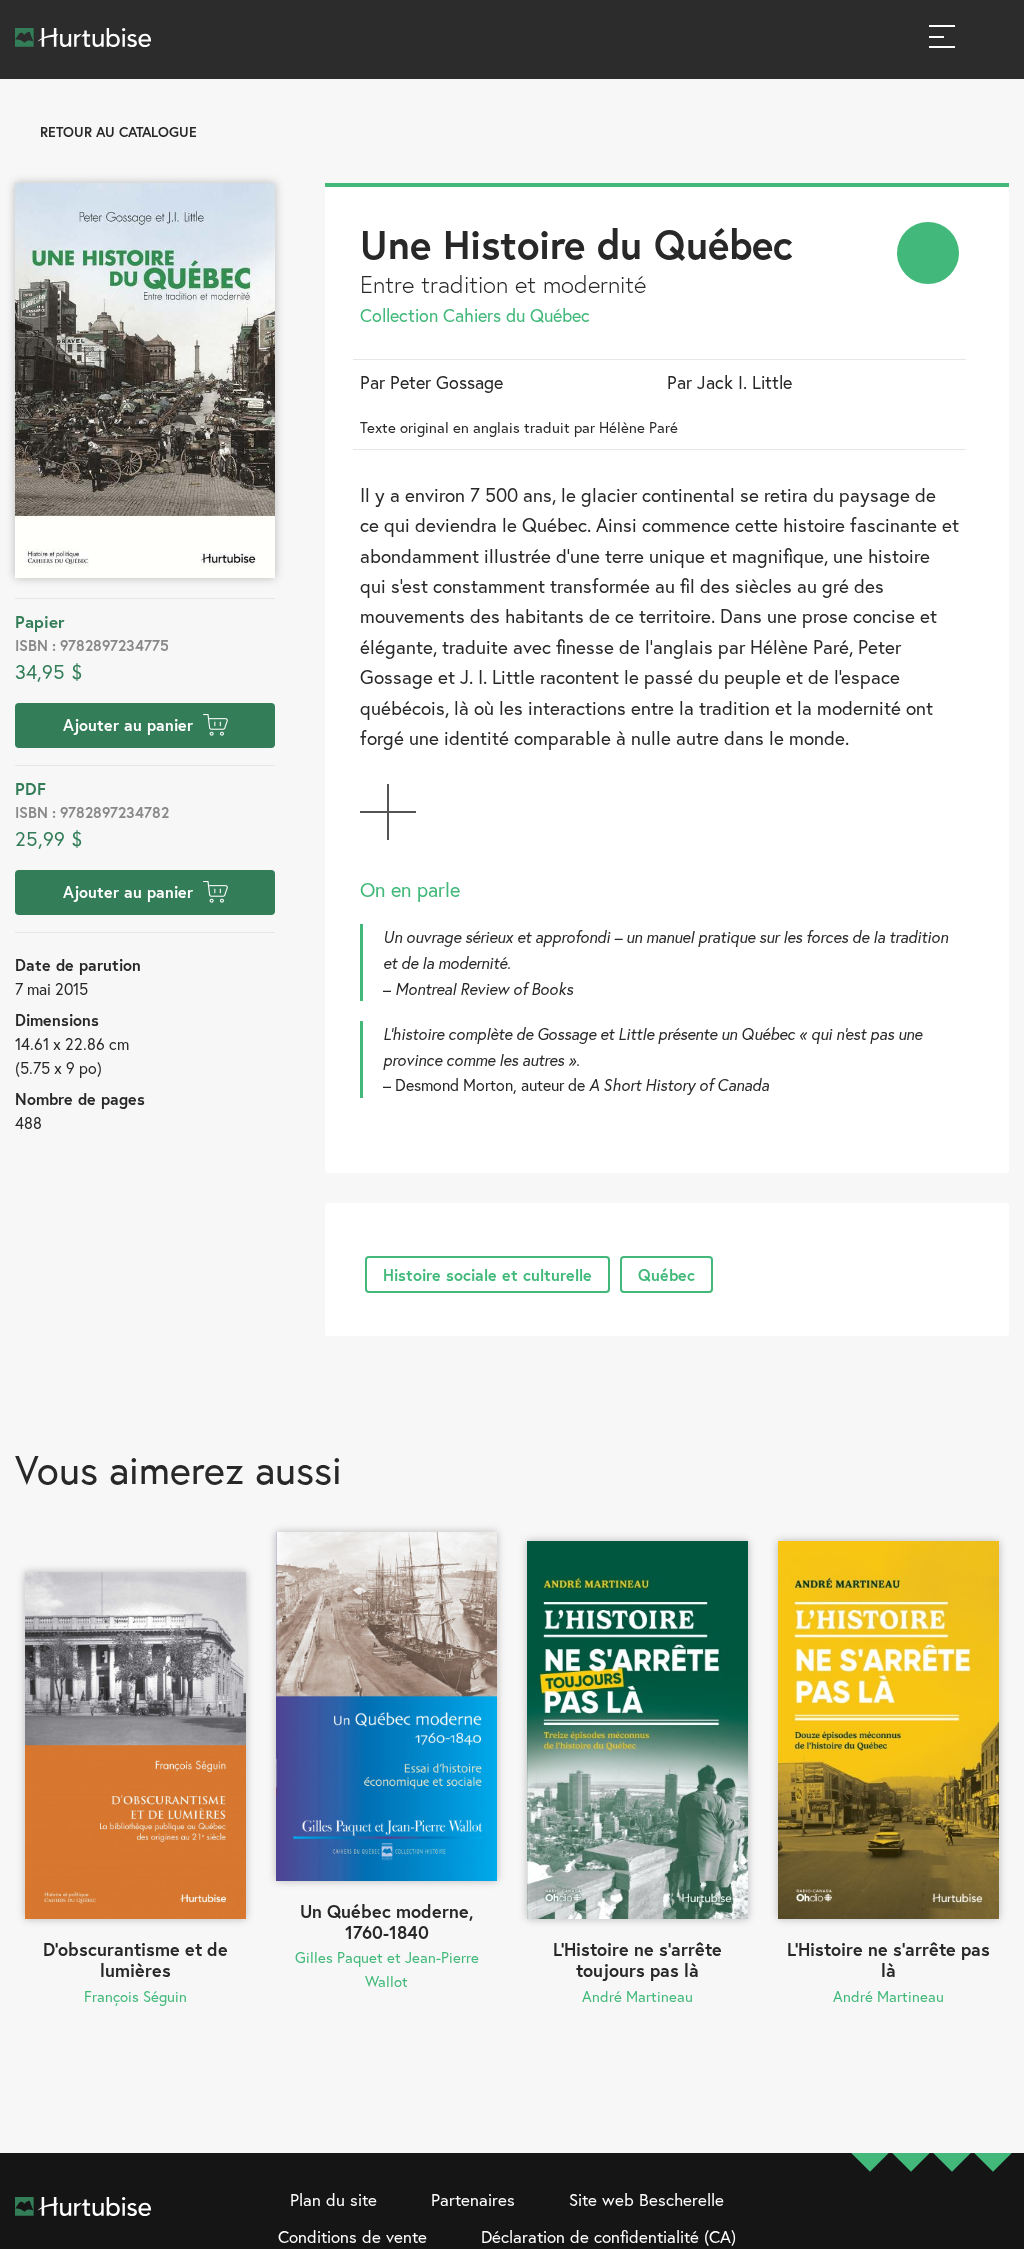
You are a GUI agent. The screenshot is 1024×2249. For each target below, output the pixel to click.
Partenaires (473, 2199)
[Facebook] (870, 2220)
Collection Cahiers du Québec (475, 315)
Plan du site (333, 2199)
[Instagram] (911, 2220)
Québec (666, 1274)
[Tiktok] (993, 2220)
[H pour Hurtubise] (952, 2220)
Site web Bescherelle (646, 2199)
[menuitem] (928, 253)
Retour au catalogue (118, 131)
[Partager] (928, 253)
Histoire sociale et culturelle (487, 1274)
